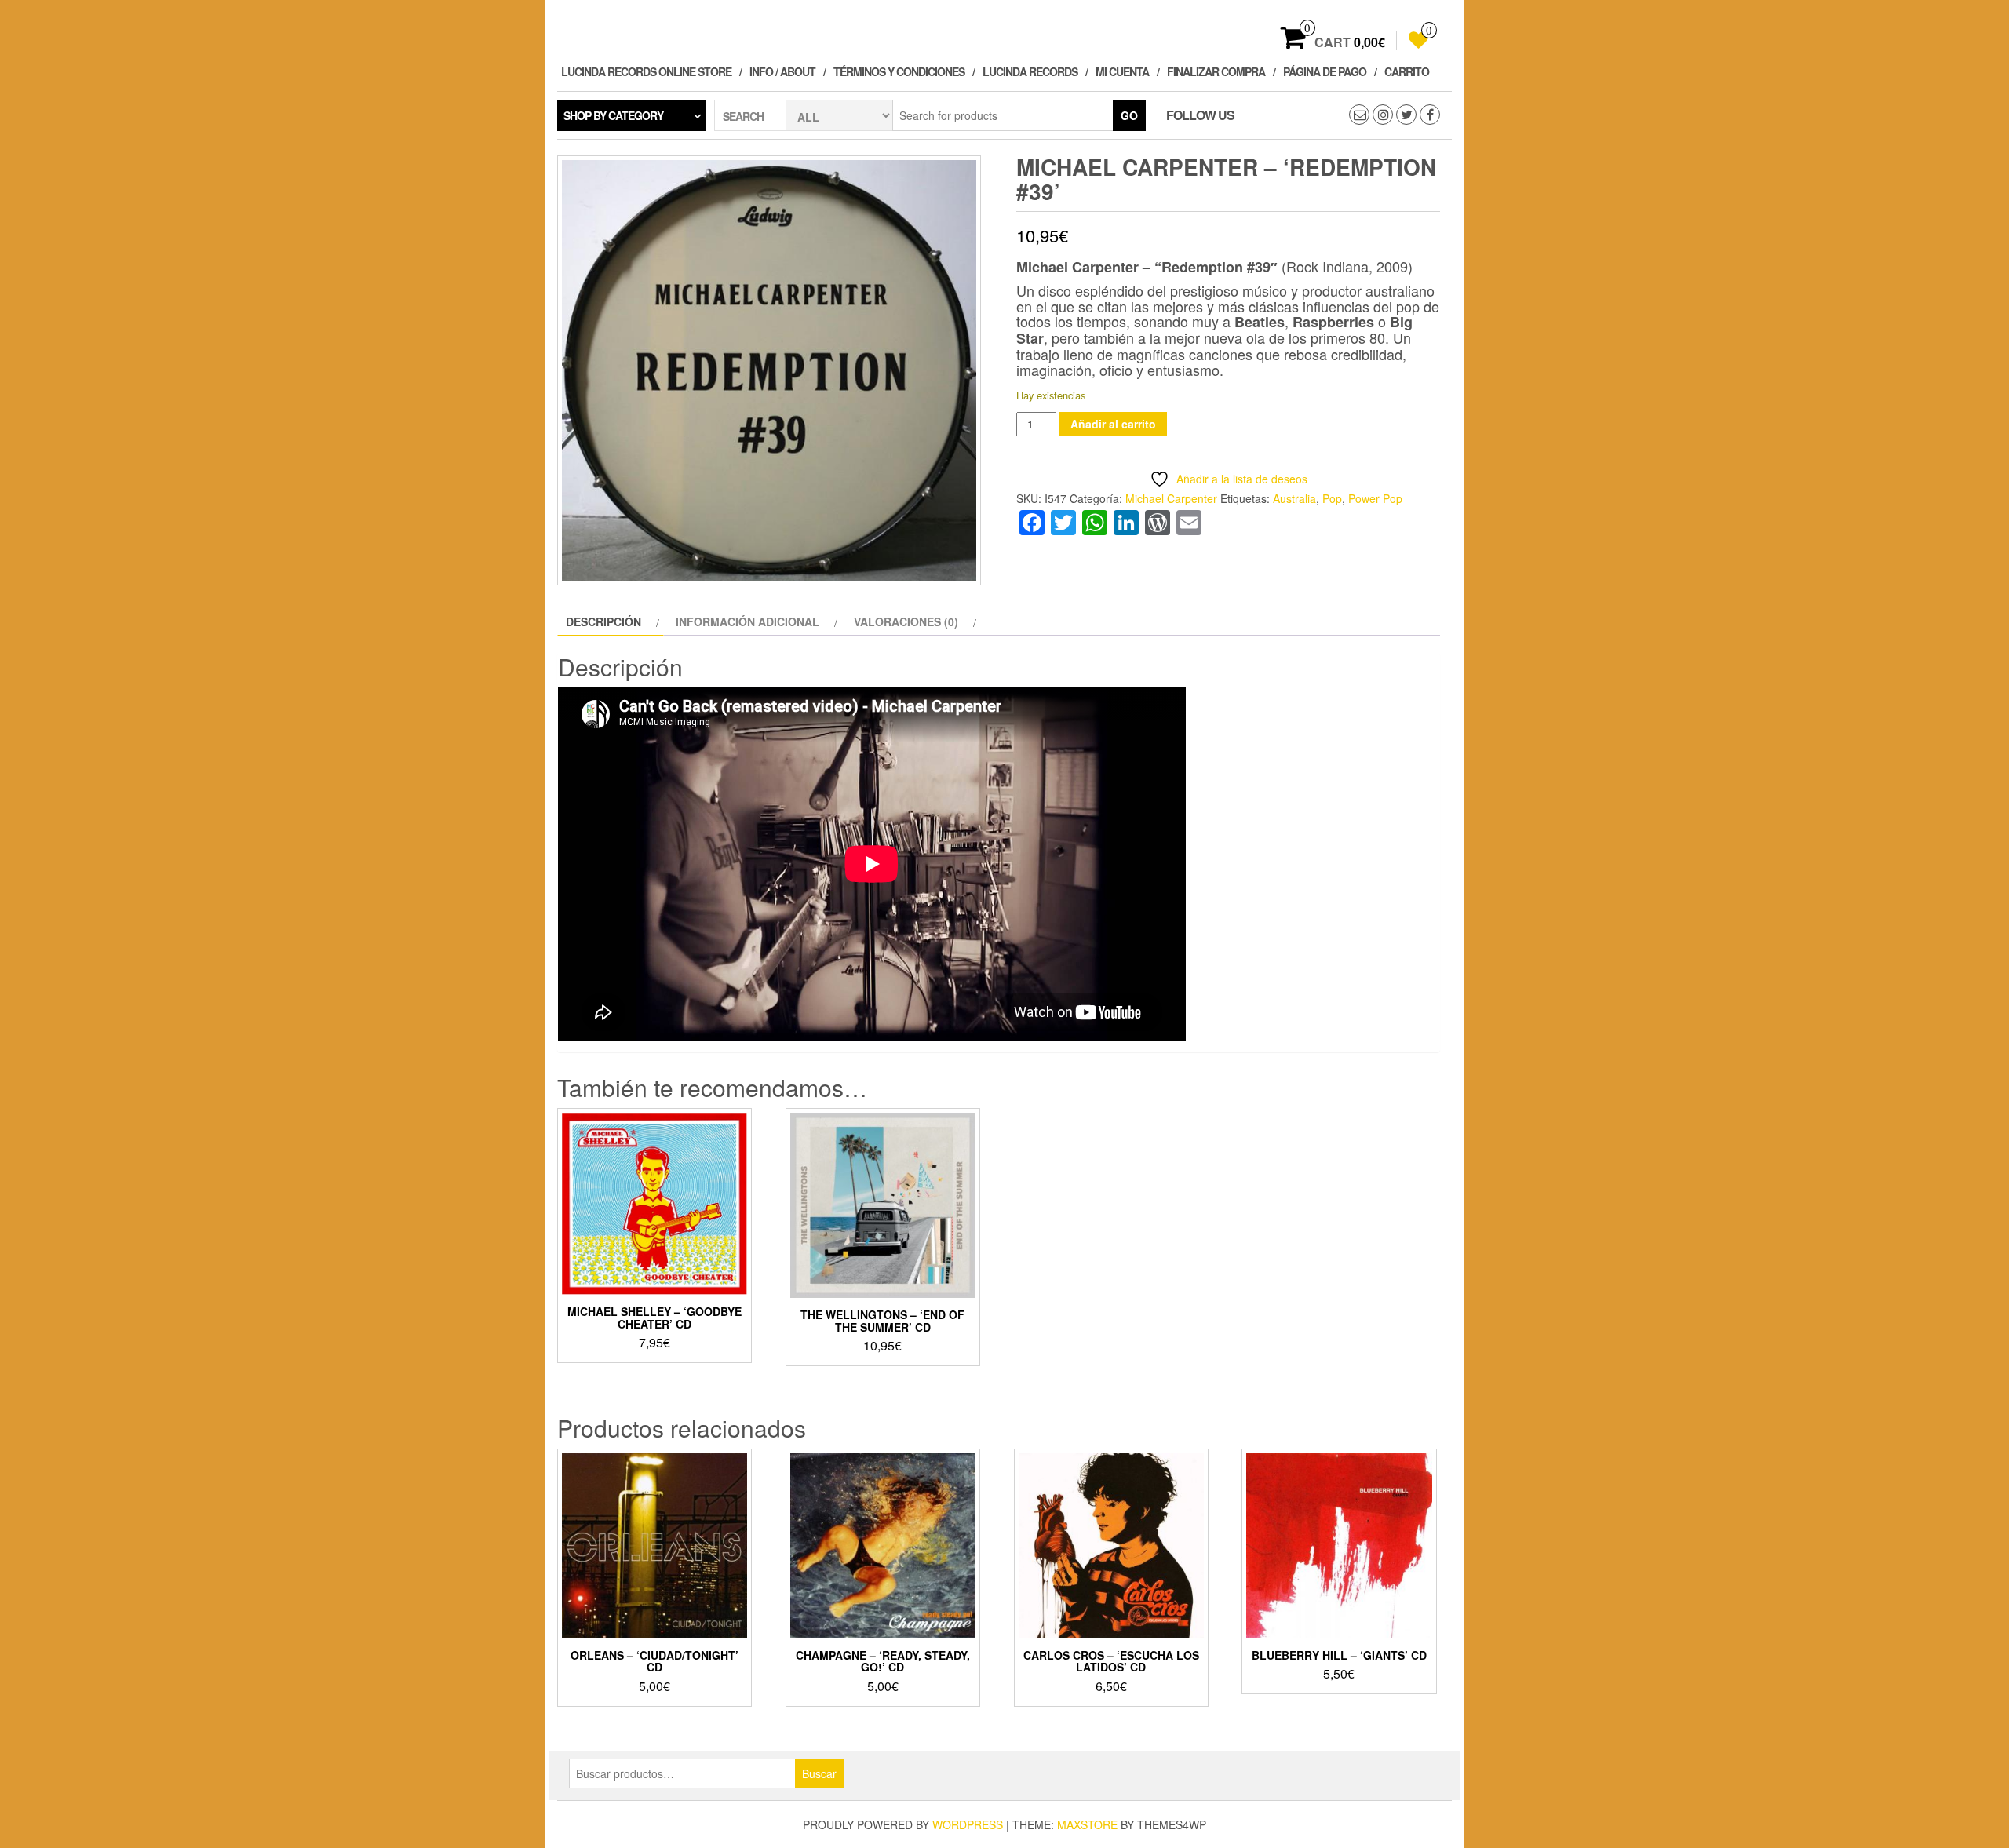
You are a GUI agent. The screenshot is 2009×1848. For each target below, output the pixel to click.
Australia (1294, 498)
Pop (1332, 498)
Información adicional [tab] (747, 621)
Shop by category (613, 115)
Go (1129, 115)
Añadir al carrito (1113, 424)
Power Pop (1375, 498)
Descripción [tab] (603, 621)
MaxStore (1087, 1824)
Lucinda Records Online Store (646, 71)
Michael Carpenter (1171, 498)
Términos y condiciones (899, 71)
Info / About (782, 71)
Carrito (1407, 71)
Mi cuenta (1122, 71)
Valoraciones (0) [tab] (906, 621)
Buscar (819, 1773)
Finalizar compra (1216, 71)
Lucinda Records (1030, 71)
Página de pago (1325, 71)
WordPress (968, 1824)
